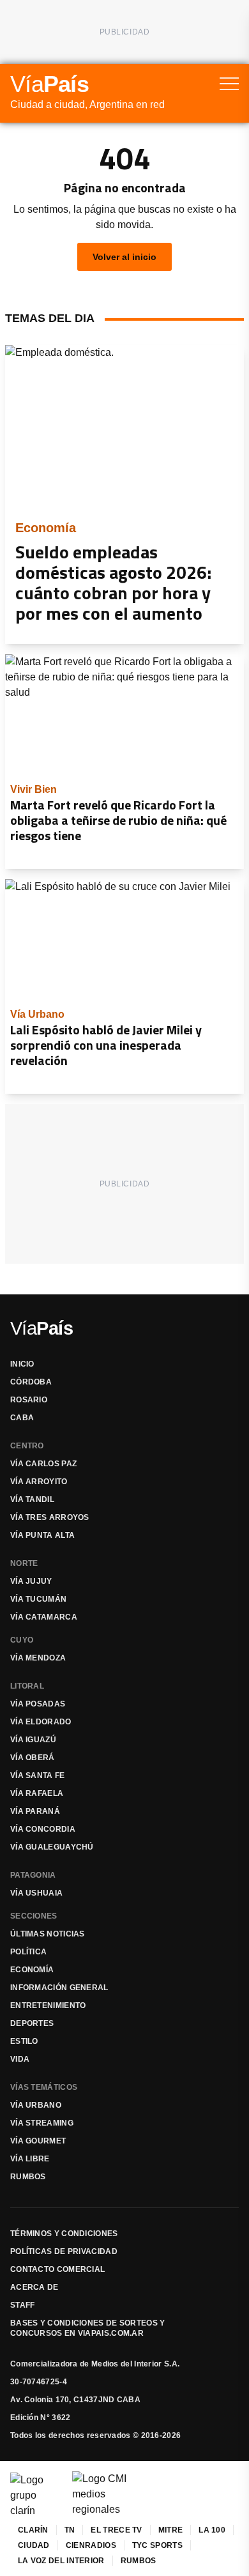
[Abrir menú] (229, 84)
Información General (59, 1988)
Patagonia (33, 1875)
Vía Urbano (36, 2105)
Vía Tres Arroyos (50, 1517)
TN (70, 2530)
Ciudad (34, 2545)
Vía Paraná (35, 1811)
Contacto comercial (57, 2269)
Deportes (32, 2023)
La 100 (212, 2530)
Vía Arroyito (39, 1482)
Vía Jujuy (31, 1581)
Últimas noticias (48, 1934)
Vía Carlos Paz (43, 1464)
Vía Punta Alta (42, 1535)
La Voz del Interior (61, 2561)
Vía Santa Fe (38, 1775)
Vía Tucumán (38, 1599)
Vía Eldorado (41, 1722)
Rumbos (28, 2177)
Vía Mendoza (38, 1658)
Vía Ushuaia (36, 1893)
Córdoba (31, 1382)
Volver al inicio (124, 257)
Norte (24, 1563)
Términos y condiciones (64, 2234)
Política (28, 1952)
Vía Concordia (43, 1829)
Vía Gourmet (38, 2141)
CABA (22, 1418)
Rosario (29, 1400)
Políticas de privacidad (64, 2251)
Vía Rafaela (37, 1793)
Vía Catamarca (44, 1617)
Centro (27, 1446)
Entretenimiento (48, 2005)
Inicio (22, 1364)
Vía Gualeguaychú (52, 1847)
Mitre (171, 2530)
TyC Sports (157, 2545)
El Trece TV (116, 2530)
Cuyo (22, 1640)
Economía (32, 1970)
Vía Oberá (33, 1758)
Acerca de (34, 2287)
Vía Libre (30, 2159)
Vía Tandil (32, 1499)
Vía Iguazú (33, 1740)
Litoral (27, 1686)
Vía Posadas (38, 1704)
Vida (20, 2059)
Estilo (24, 2041)
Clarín (33, 2530)
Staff (23, 2305)
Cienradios (91, 2545)
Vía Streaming (42, 2123)
